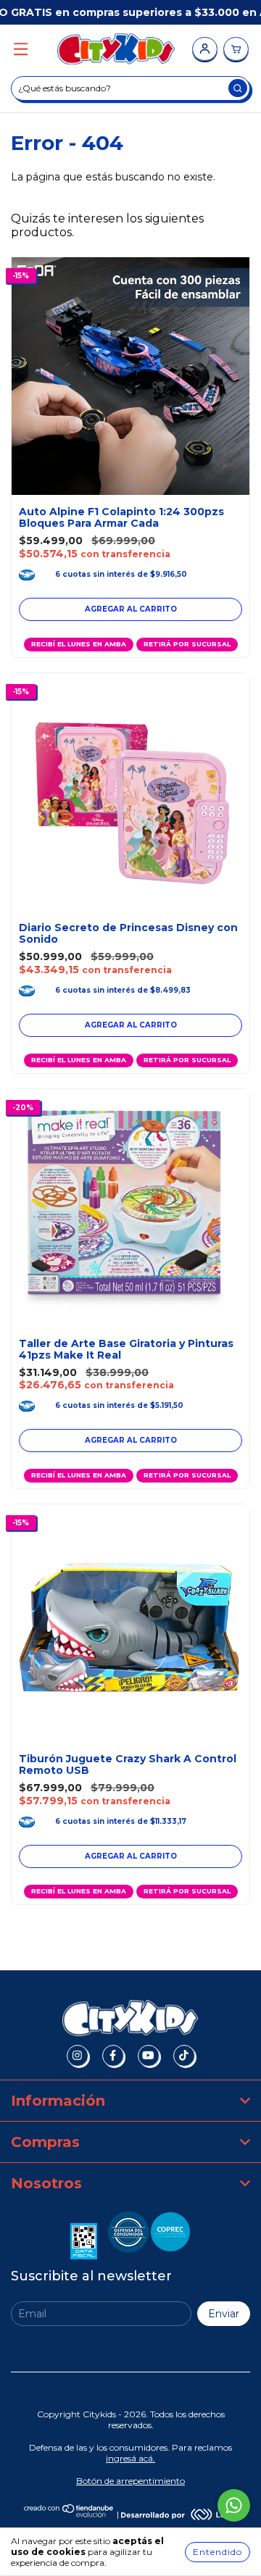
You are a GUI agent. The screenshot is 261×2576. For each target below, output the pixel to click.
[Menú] (21, 50)
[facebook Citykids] (113, 2056)
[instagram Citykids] (78, 2056)
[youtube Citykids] (149, 2056)
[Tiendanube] (69, 2514)
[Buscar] (238, 88)
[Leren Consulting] (179, 2514)
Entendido (217, 2552)
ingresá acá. (130, 2458)
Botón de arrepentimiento (130, 2481)
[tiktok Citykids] (184, 2056)
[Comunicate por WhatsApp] (234, 2505)
